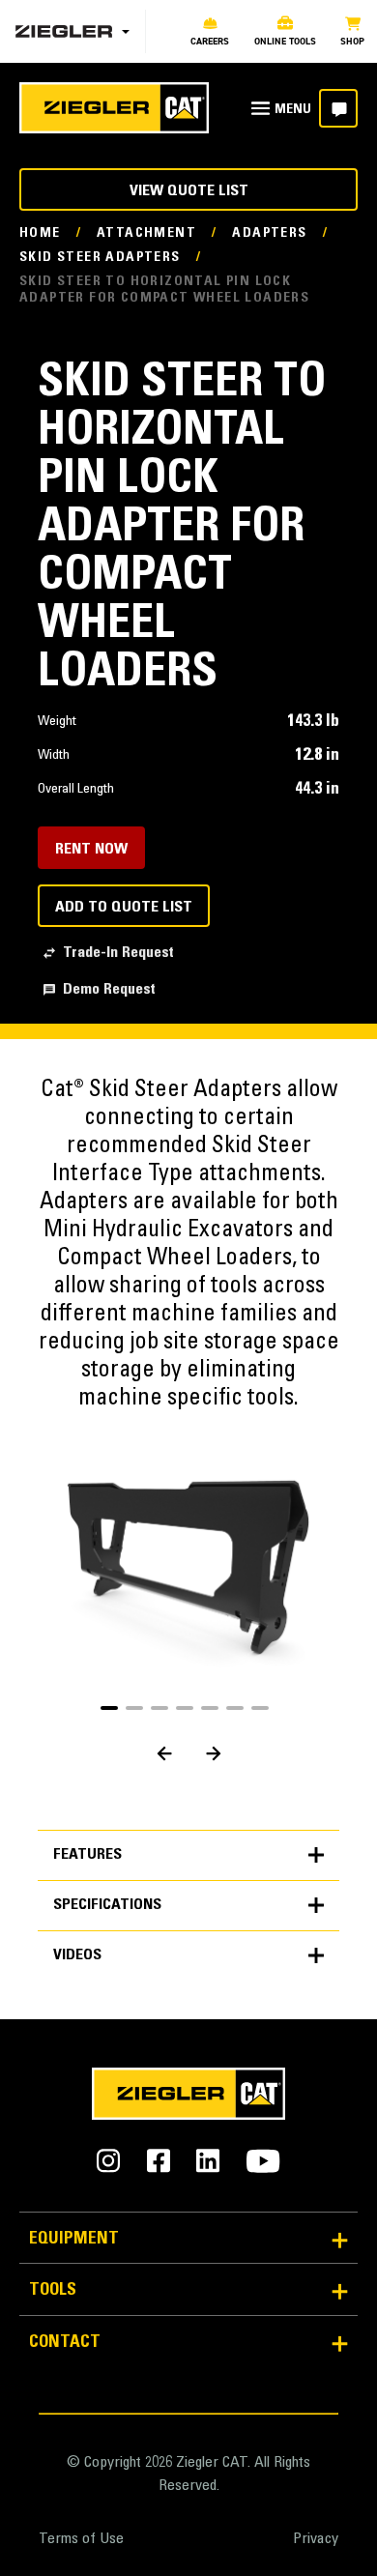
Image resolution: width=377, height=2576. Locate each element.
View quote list (189, 191)
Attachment (146, 234)
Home (40, 234)
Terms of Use (81, 2539)
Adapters (269, 234)
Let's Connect (338, 108)
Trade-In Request (118, 953)
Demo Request (109, 990)
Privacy (316, 2539)
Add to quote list (124, 908)
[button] (109, 1708)
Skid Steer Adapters (100, 258)
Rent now (91, 850)
